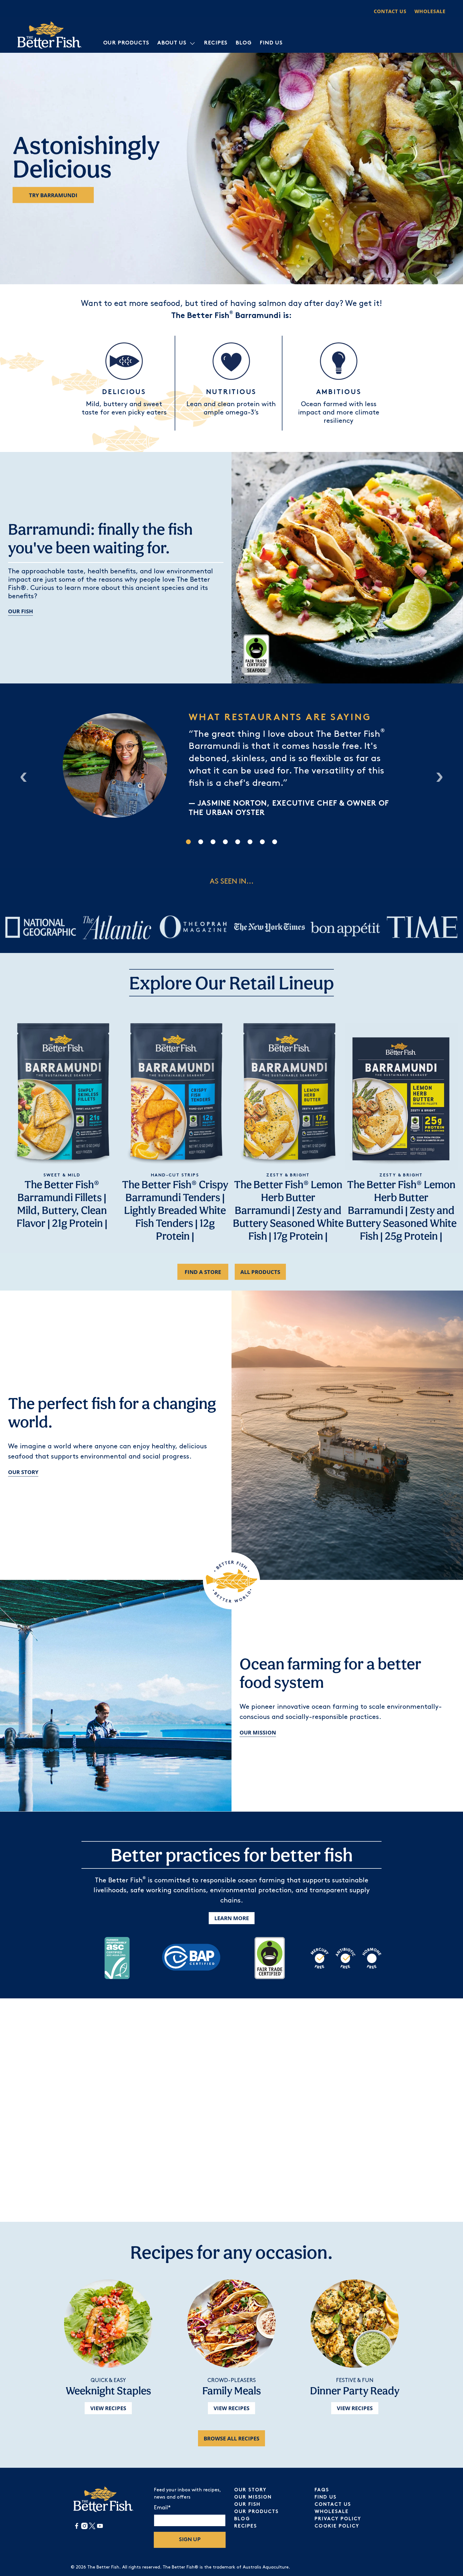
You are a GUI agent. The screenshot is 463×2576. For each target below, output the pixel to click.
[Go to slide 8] (275, 842)
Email (162, 2508)
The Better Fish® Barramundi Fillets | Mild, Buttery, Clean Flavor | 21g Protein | (62, 1204)
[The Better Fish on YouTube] (100, 2528)
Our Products (126, 43)
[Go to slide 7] (262, 842)
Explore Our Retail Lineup (231, 983)
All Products (260, 1272)
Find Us (271, 43)
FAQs (322, 2490)
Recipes (216, 43)
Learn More (232, 1918)
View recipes (108, 2408)
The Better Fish (103, 2567)
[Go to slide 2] (201, 842)
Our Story (23, 1472)
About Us (172, 43)
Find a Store (203, 1272)
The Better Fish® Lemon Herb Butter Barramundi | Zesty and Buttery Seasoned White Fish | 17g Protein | (288, 1210)
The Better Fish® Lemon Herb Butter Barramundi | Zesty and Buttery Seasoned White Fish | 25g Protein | (401, 1210)
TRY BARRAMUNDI (53, 195)
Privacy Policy (338, 2519)
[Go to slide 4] (225, 842)
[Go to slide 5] (238, 842)
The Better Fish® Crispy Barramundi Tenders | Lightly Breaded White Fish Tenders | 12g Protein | (175, 1210)
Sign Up (190, 2540)
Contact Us (390, 11)
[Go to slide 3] (213, 842)
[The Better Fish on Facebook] (77, 2528)
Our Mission (258, 1732)
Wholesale (430, 11)
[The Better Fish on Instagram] (84, 2528)
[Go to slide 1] (188, 842)
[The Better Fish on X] (92, 2528)
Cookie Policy (337, 2526)
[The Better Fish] (50, 35)
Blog (244, 43)
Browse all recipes (231, 2438)
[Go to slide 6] (250, 842)
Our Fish (20, 611)
